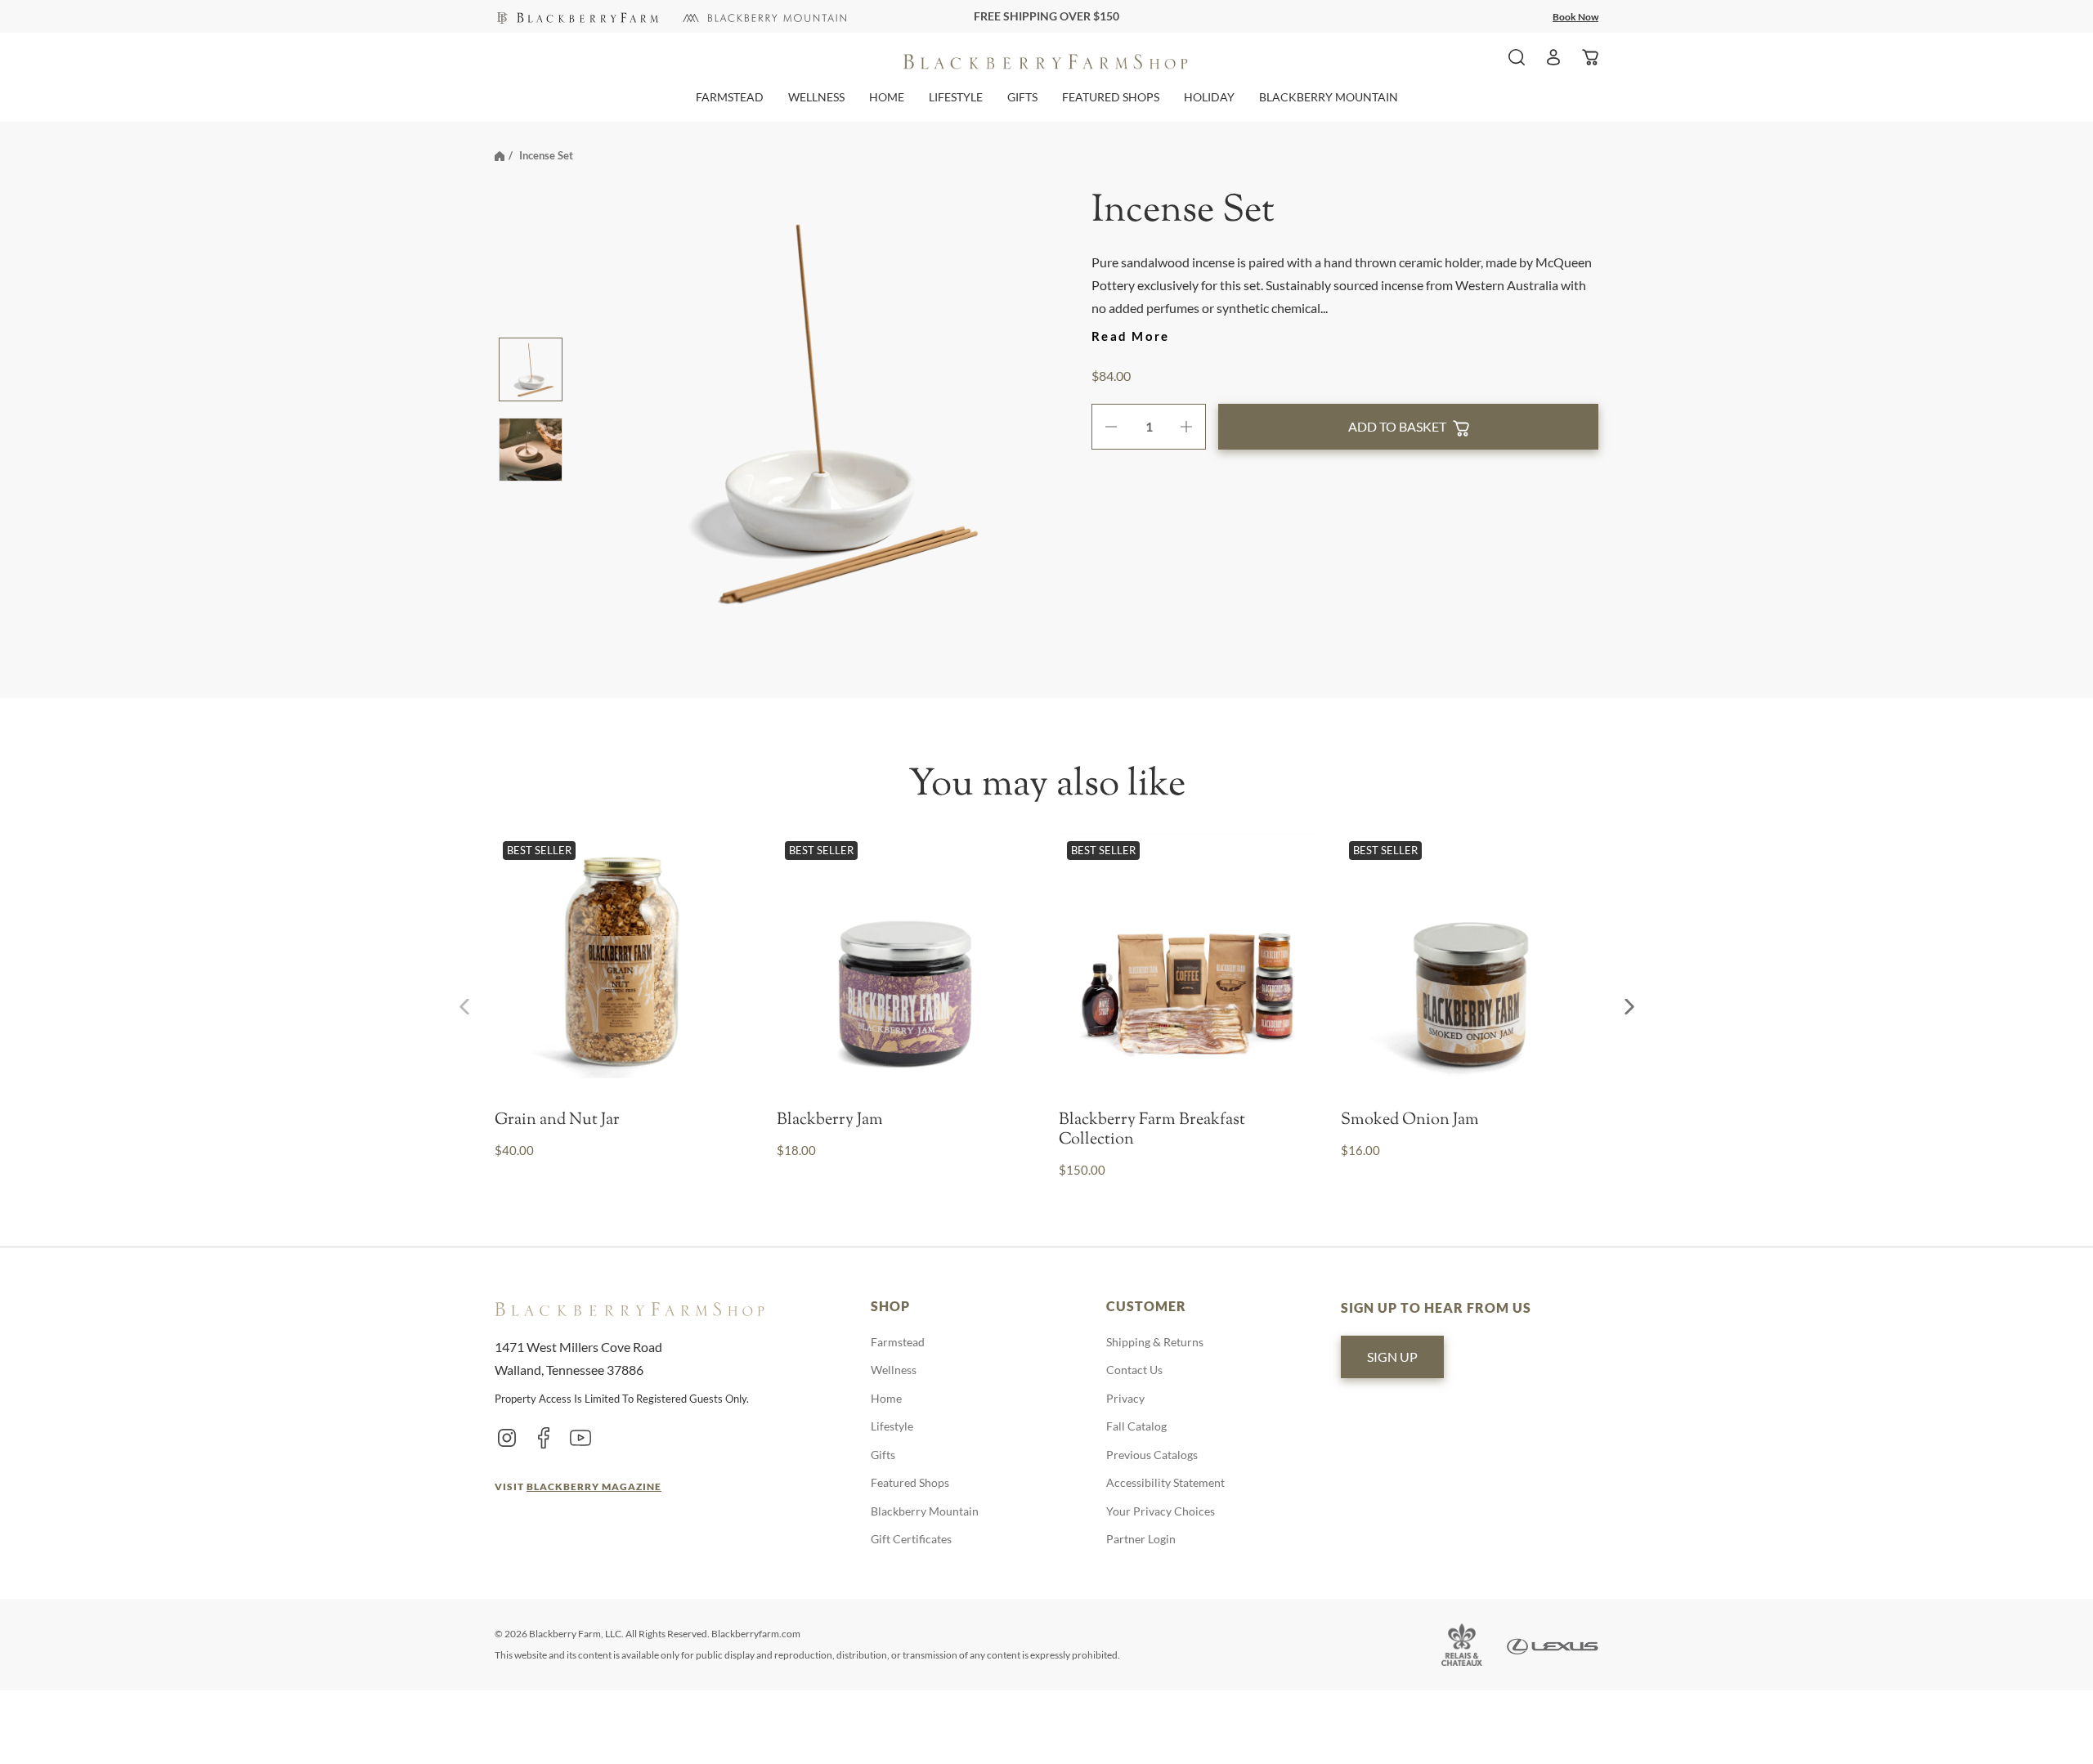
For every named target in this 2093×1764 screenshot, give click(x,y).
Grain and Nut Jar (557, 1121)
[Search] (1517, 57)
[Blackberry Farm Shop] (576, 16)
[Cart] (1590, 57)
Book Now (1575, 17)
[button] (730, 97)
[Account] (1553, 57)
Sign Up (1392, 1357)
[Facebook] (544, 1437)
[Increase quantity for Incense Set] (1192, 427)
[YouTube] (580, 1437)
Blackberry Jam (830, 1121)
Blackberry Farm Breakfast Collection (1152, 1130)
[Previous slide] (464, 1007)
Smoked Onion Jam (1410, 1121)
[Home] (500, 155)
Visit (578, 1486)
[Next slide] (1629, 1007)
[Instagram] (507, 1437)
